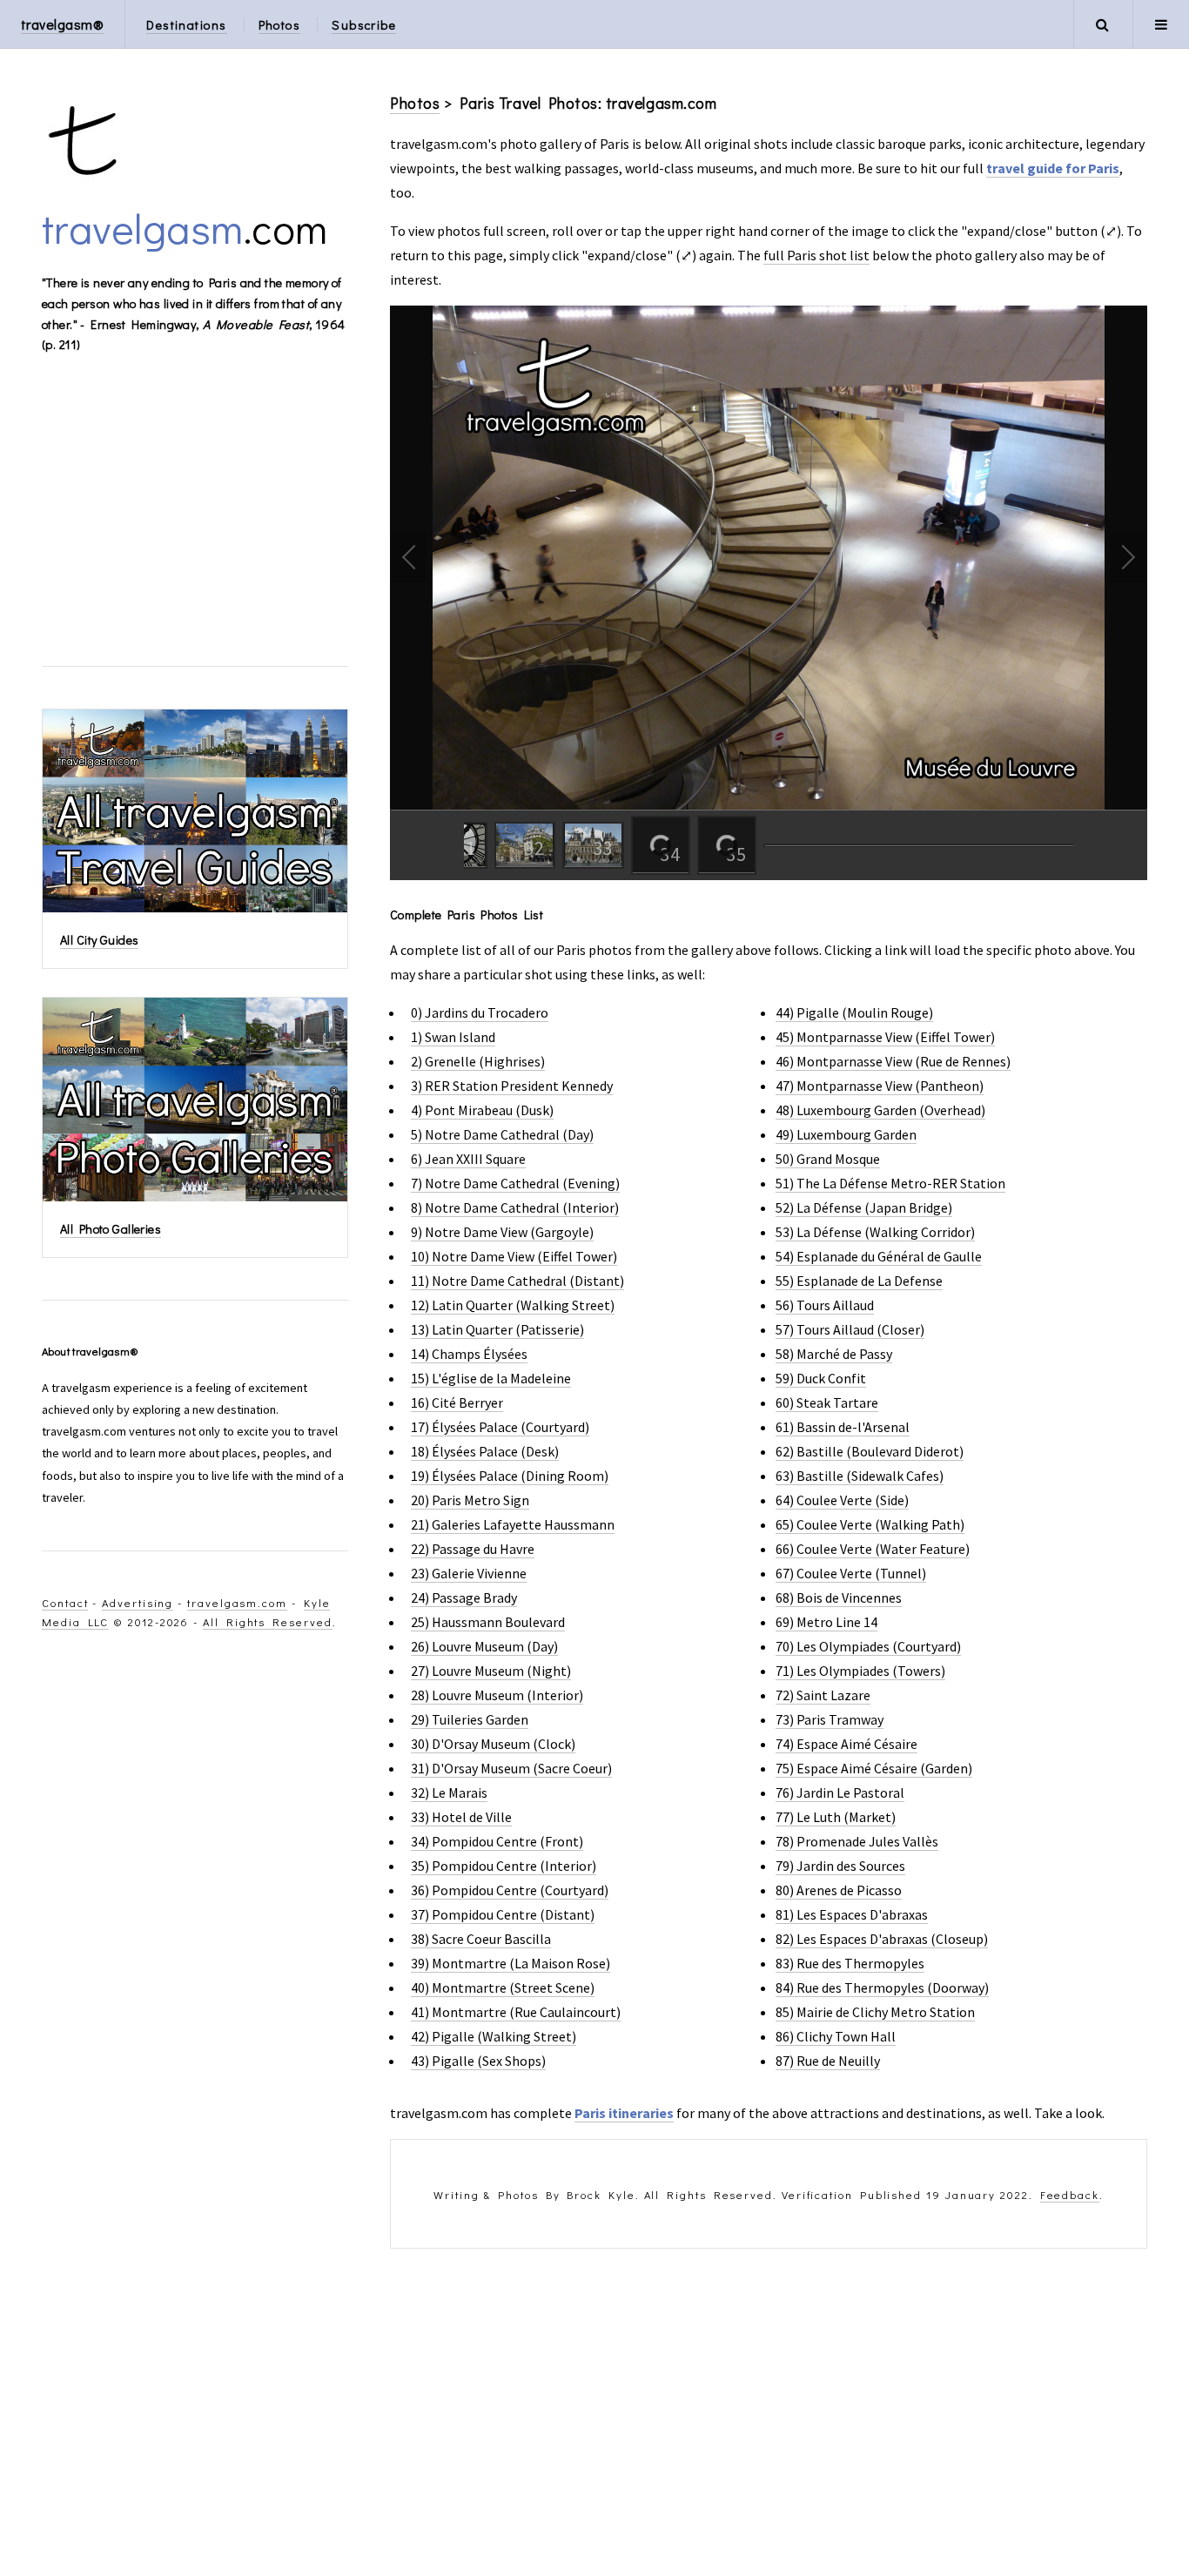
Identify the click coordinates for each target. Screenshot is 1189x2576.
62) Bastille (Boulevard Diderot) (870, 1451)
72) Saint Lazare (823, 1695)
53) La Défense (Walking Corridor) (875, 1232)
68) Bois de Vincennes (839, 1597)
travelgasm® (62, 24)
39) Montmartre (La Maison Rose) (511, 1963)
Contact (65, 1603)
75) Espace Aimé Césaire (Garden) (874, 1768)
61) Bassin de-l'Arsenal (843, 1427)
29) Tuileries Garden (470, 1719)
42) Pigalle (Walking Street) (494, 2036)
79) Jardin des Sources (840, 1866)
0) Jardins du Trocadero (480, 1012)
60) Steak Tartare (827, 1402)
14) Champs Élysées (469, 1354)
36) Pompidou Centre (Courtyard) (510, 1890)
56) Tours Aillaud (825, 1305)
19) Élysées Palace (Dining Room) (510, 1476)
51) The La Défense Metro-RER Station (890, 1183)
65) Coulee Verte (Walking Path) (870, 1524)
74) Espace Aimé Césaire (846, 1744)
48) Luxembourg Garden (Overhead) (880, 1110)
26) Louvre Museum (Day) (484, 1646)
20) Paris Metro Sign (470, 1500)
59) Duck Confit (821, 1378)
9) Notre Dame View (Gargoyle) (502, 1232)
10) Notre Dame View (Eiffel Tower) (514, 1256)
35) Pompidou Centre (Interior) (504, 1866)
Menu (1161, 24)
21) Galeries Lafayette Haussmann (513, 1524)
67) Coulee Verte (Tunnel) (851, 1573)
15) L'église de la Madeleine (491, 1378)
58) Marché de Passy (834, 1354)
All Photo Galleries (111, 1229)
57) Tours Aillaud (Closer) (850, 1329)
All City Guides (99, 940)
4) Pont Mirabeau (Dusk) (482, 1110)
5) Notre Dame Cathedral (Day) (502, 1134)
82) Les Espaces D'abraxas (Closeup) (882, 1939)
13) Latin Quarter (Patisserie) (497, 1329)
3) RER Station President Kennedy (512, 1086)
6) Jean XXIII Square (468, 1159)
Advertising (138, 1603)
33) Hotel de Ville (461, 1817)
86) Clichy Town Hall (836, 2036)
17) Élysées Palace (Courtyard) (500, 1427)
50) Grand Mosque (828, 1159)
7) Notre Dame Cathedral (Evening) (515, 1183)
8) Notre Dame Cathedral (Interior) (515, 1207)
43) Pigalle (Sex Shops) (478, 2061)
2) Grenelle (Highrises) (478, 1061)
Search (1102, 24)
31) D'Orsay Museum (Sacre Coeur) (511, 1768)
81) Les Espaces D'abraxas (852, 1914)
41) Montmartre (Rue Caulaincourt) (516, 2012)
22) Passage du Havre (473, 1549)
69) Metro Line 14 (826, 1622)
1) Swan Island (453, 1037)
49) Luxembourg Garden (846, 1134)
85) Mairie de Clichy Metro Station (875, 2012)
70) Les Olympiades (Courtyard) (868, 1646)
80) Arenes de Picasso (839, 1890)
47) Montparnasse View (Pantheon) (880, 1086)
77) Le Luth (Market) (836, 1817)
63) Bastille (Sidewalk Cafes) (860, 1476)
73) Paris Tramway (830, 1719)
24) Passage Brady (464, 1597)
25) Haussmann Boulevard (488, 1622)
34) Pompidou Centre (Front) (497, 1841)
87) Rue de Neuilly (828, 2061)
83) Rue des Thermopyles (850, 1963)
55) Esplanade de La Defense (859, 1281)
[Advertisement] (769, 2412)
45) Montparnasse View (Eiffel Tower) (885, 1037)
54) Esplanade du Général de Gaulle (879, 1256)
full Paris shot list (816, 255)
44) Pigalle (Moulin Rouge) (854, 1012)
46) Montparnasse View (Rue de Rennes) (893, 1061)
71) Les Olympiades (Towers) (860, 1671)
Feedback (1070, 2195)
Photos (280, 25)
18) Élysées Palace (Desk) (485, 1451)
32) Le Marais (449, 1792)
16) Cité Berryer (457, 1402)
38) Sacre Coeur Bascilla (481, 1939)
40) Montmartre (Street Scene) (503, 1987)
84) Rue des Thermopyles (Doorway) (882, 1987)
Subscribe (364, 25)
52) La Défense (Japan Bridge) (864, 1207)
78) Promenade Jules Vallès (857, 1841)
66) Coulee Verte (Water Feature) (873, 1549)
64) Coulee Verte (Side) (842, 1500)
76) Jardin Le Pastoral (840, 1792)
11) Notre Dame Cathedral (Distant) (517, 1281)
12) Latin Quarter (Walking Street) (513, 1305)
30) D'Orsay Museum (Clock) (493, 1744)
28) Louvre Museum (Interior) (497, 1695)
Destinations (186, 25)
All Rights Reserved (267, 1622)
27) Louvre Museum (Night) (491, 1671)
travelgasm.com (237, 1603)
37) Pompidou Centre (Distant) (503, 1914)
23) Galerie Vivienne (469, 1573)
